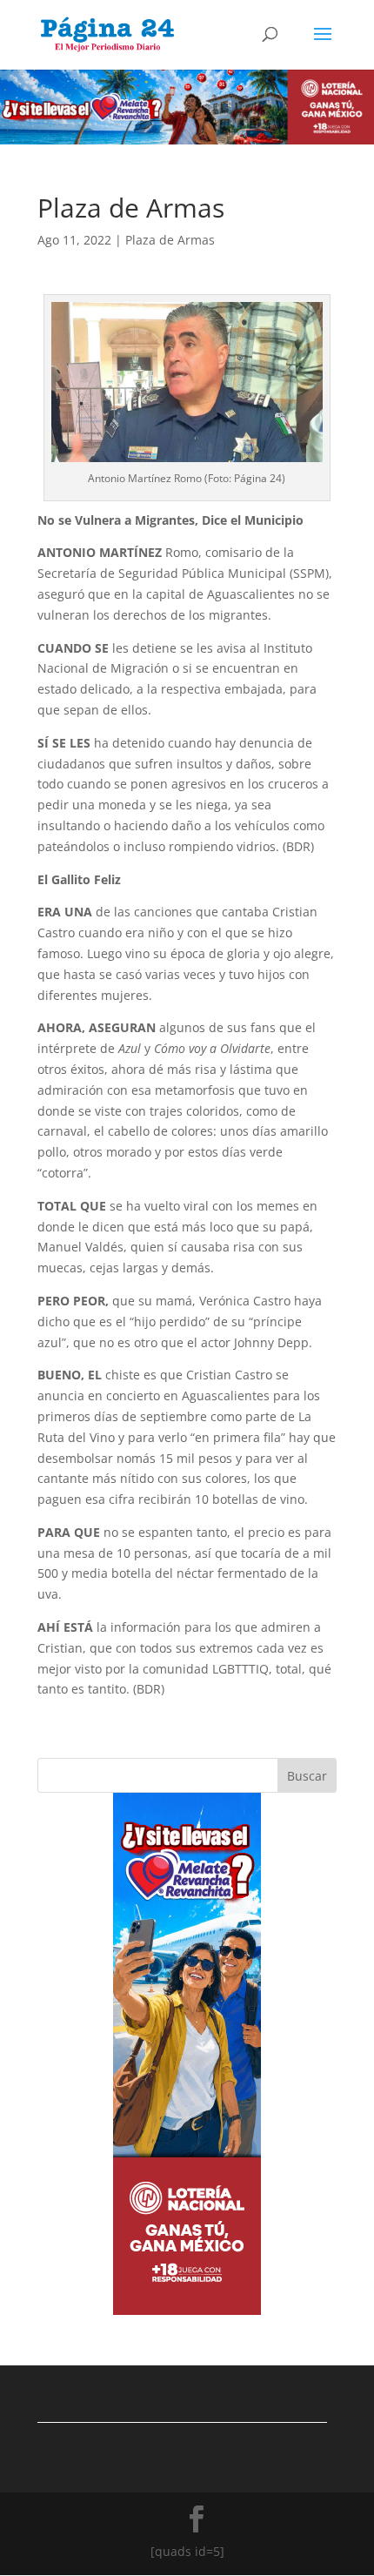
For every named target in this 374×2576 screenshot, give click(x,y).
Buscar (307, 1776)
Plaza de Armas (170, 240)
